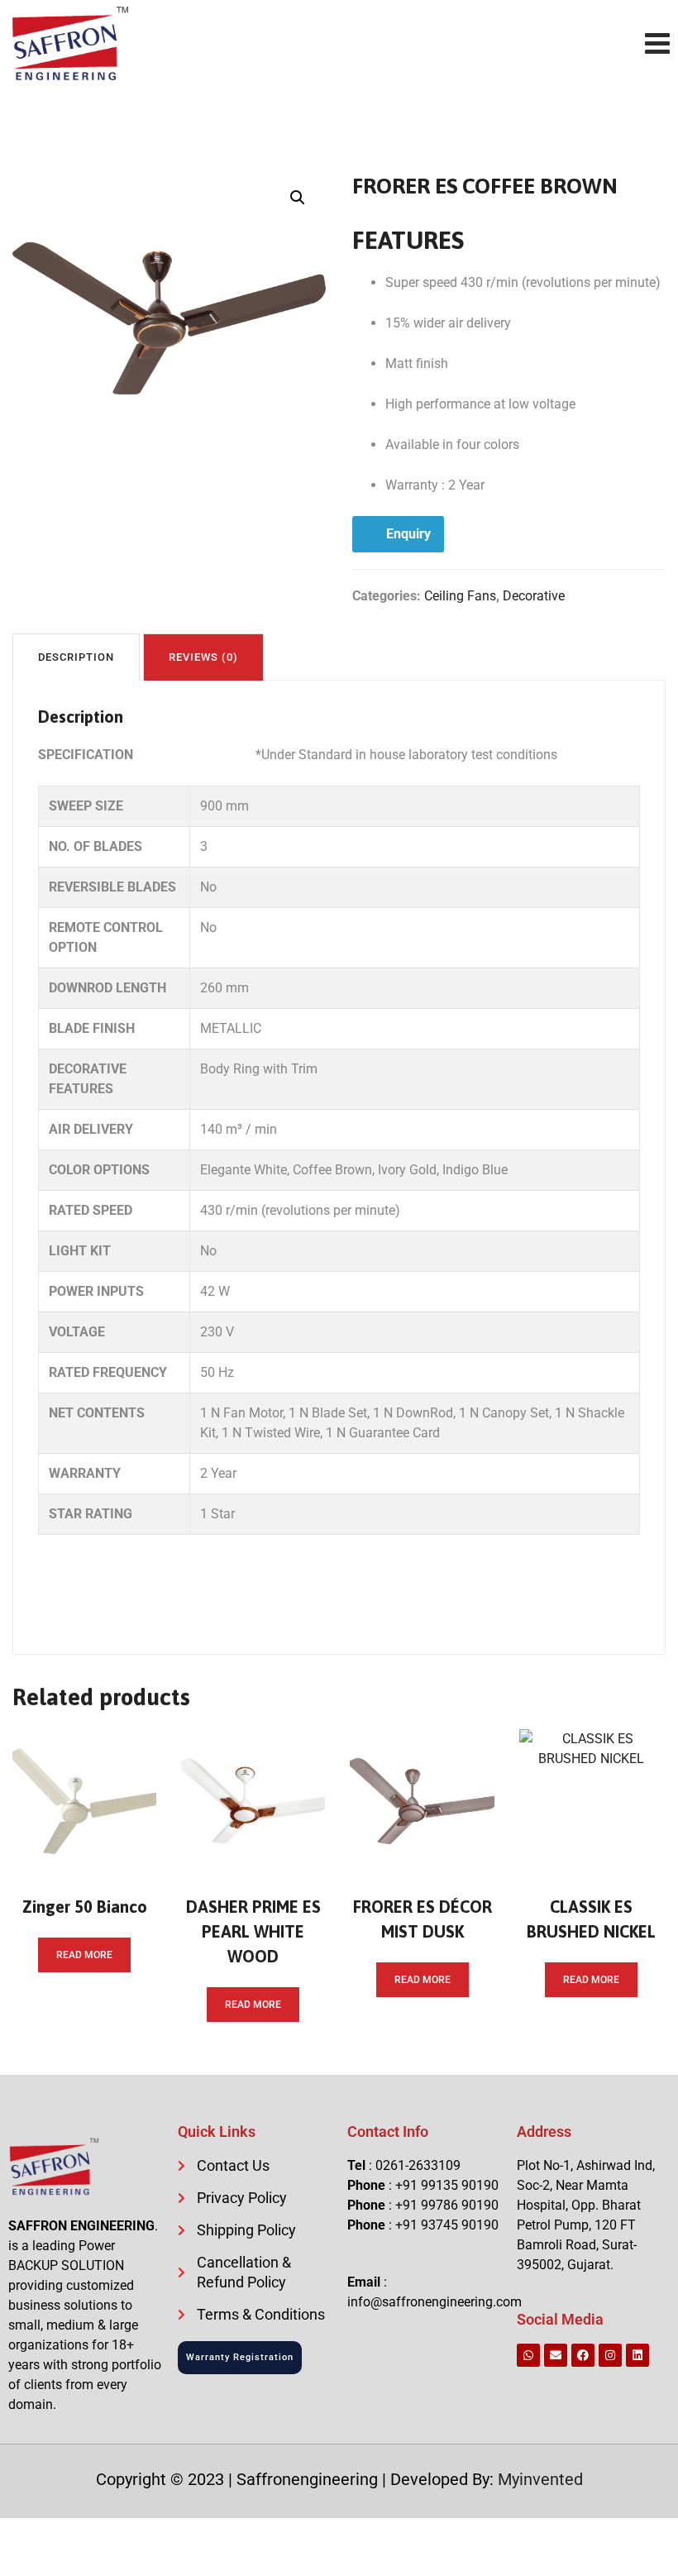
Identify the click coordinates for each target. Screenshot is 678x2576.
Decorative (534, 596)
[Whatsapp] (528, 2355)
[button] (298, 198)
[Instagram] (610, 2355)
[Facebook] (583, 2355)
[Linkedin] (637, 2355)
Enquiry (408, 534)
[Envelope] (556, 2355)
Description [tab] (76, 657)
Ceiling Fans (460, 596)
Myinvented (540, 2479)
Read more (84, 1955)
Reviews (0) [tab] (203, 657)
